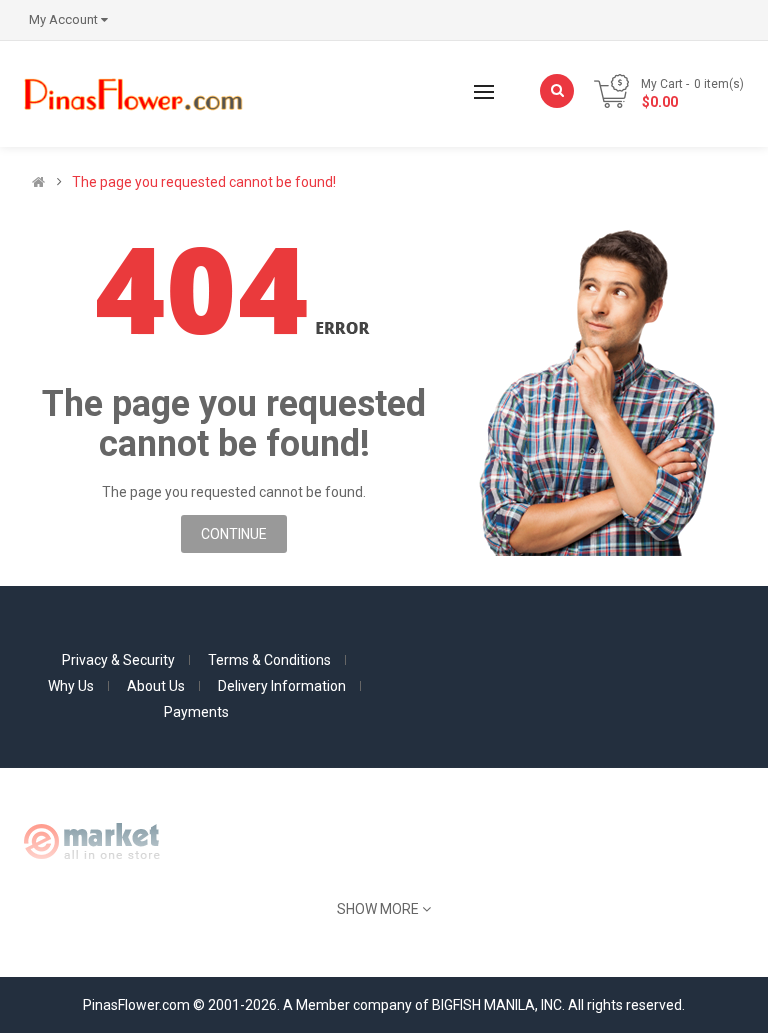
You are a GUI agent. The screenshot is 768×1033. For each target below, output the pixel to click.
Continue (234, 534)
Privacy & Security (118, 660)
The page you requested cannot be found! (204, 182)
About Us (156, 686)
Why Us (71, 686)
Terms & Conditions (269, 660)
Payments (196, 712)
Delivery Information (282, 686)
